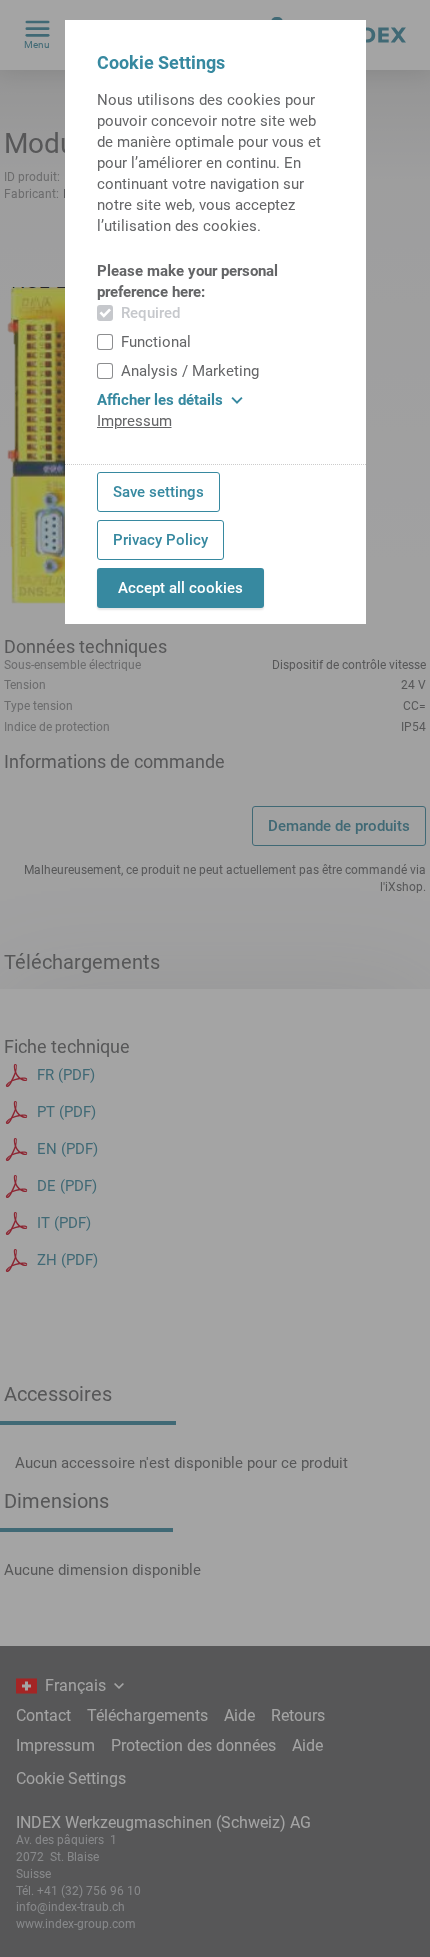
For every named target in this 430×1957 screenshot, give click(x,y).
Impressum (134, 421)
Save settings (158, 492)
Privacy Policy (160, 540)
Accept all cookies (180, 588)
